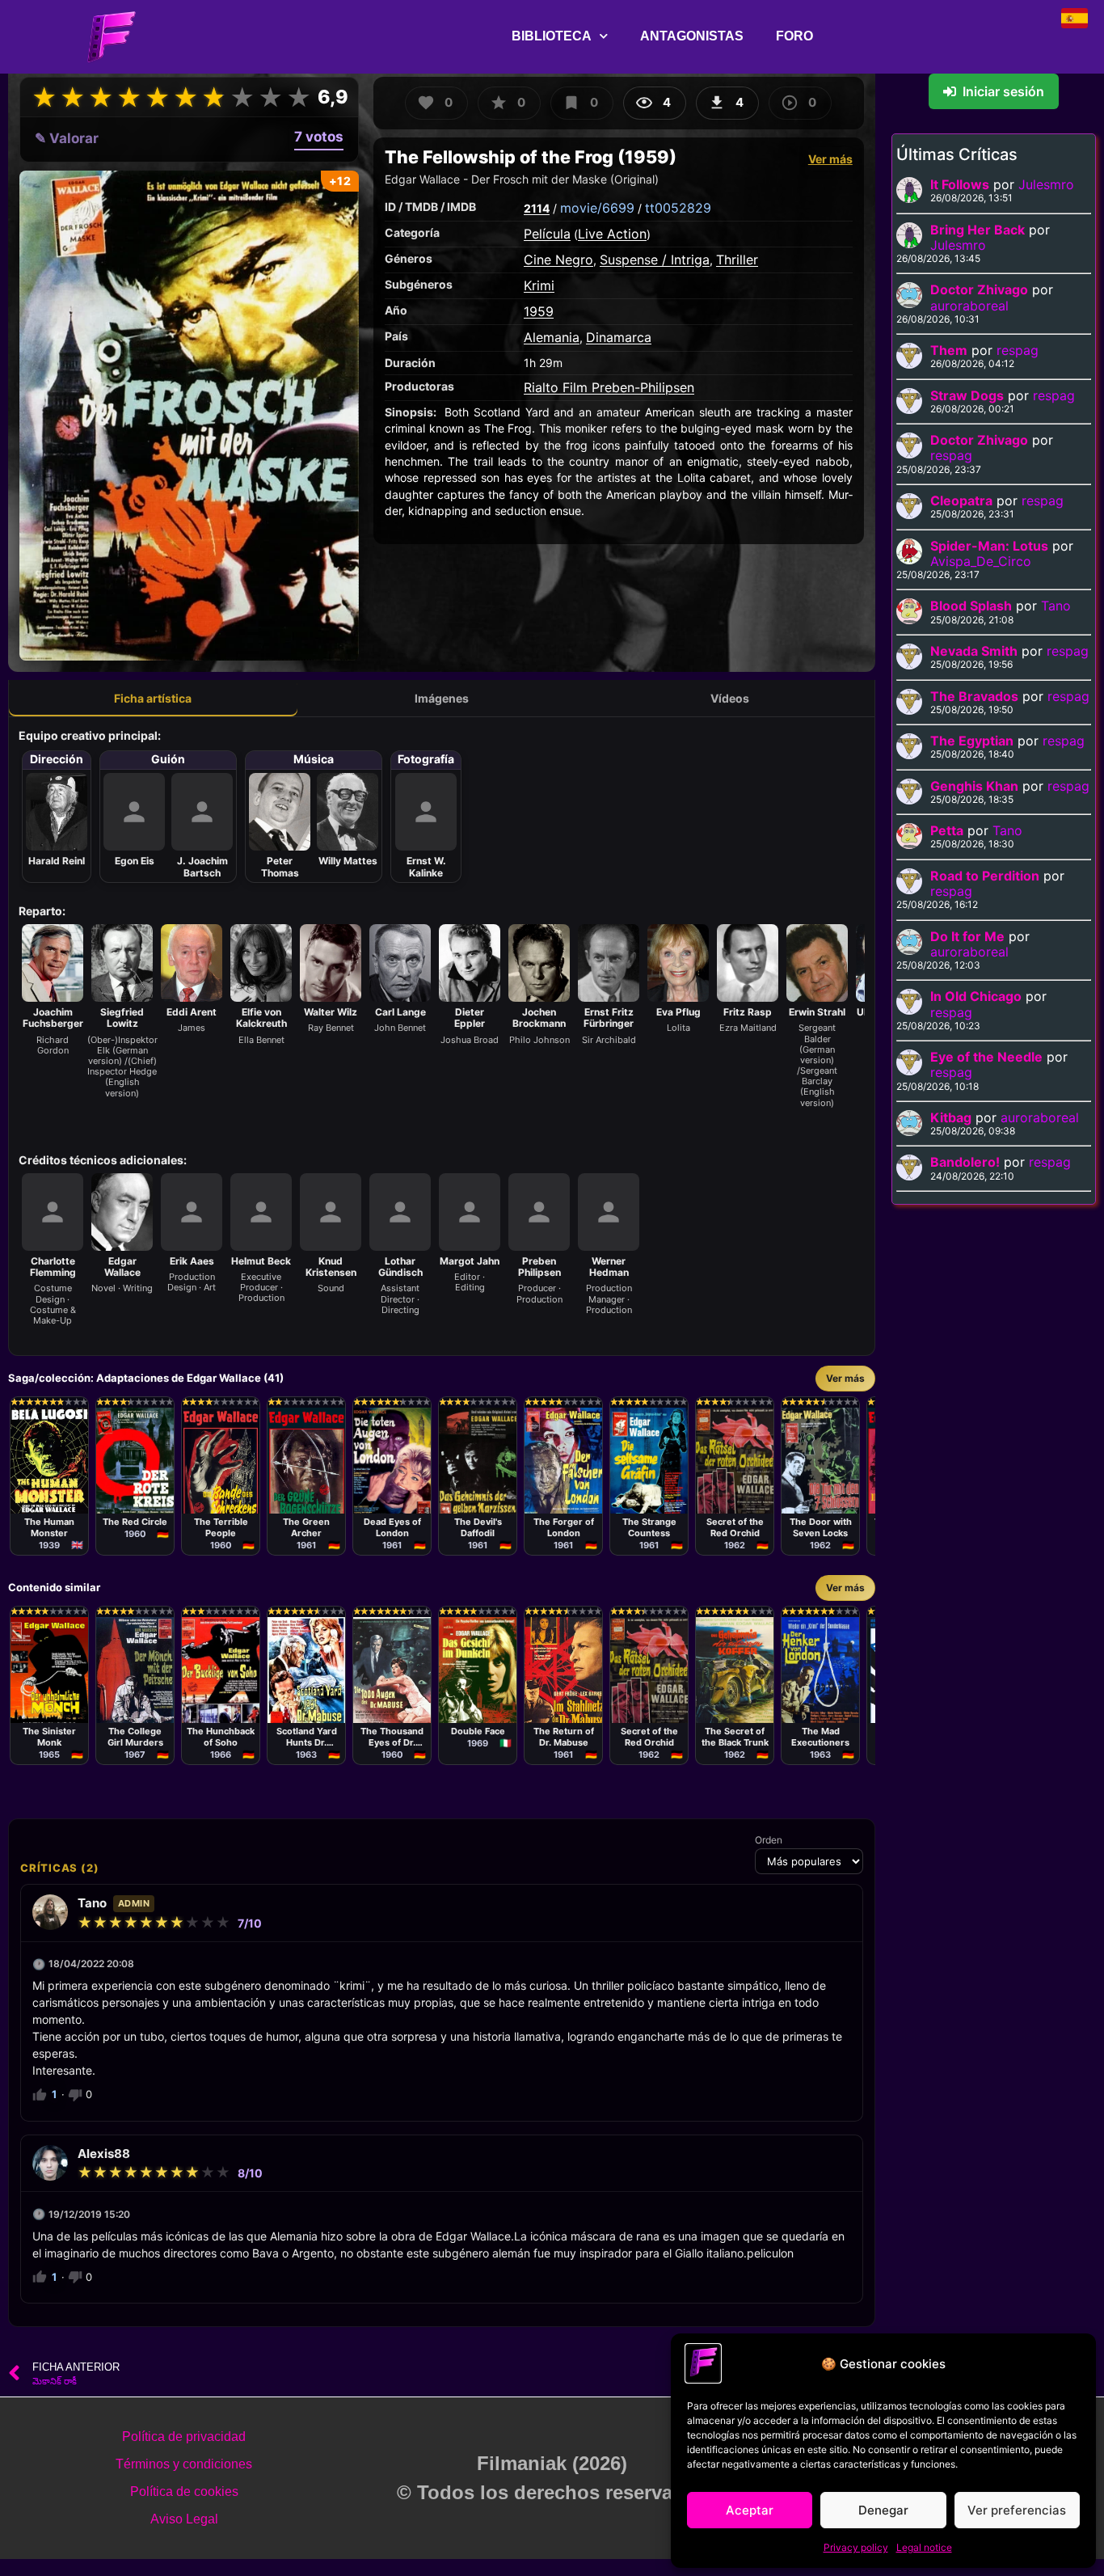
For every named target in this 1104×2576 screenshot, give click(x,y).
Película (547, 234)
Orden (769, 1840)
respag (1018, 350)
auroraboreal (969, 306)
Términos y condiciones (184, 2464)
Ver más (830, 159)
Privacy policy (856, 2547)
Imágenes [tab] (442, 698)
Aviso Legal (184, 2519)
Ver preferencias (1017, 2510)
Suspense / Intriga (655, 260)
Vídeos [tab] (730, 698)
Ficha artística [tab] (153, 698)
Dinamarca (619, 337)
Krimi (539, 285)
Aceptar (750, 2510)
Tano (1056, 606)
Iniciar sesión (1003, 91)
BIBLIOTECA (552, 36)
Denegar (883, 2510)
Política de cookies (184, 2492)
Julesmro (1046, 184)
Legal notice (924, 2547)
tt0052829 (678, 208)
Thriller (737, 260)
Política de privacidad (184, 2437)
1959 (539, 311)
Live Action (612, 234)
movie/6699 (597, 208)
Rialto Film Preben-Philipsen (609, 387)
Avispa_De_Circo (981, 561)
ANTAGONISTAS (692, 36)
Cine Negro (558, 260)
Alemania (552, 337)
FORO (794, 36)
